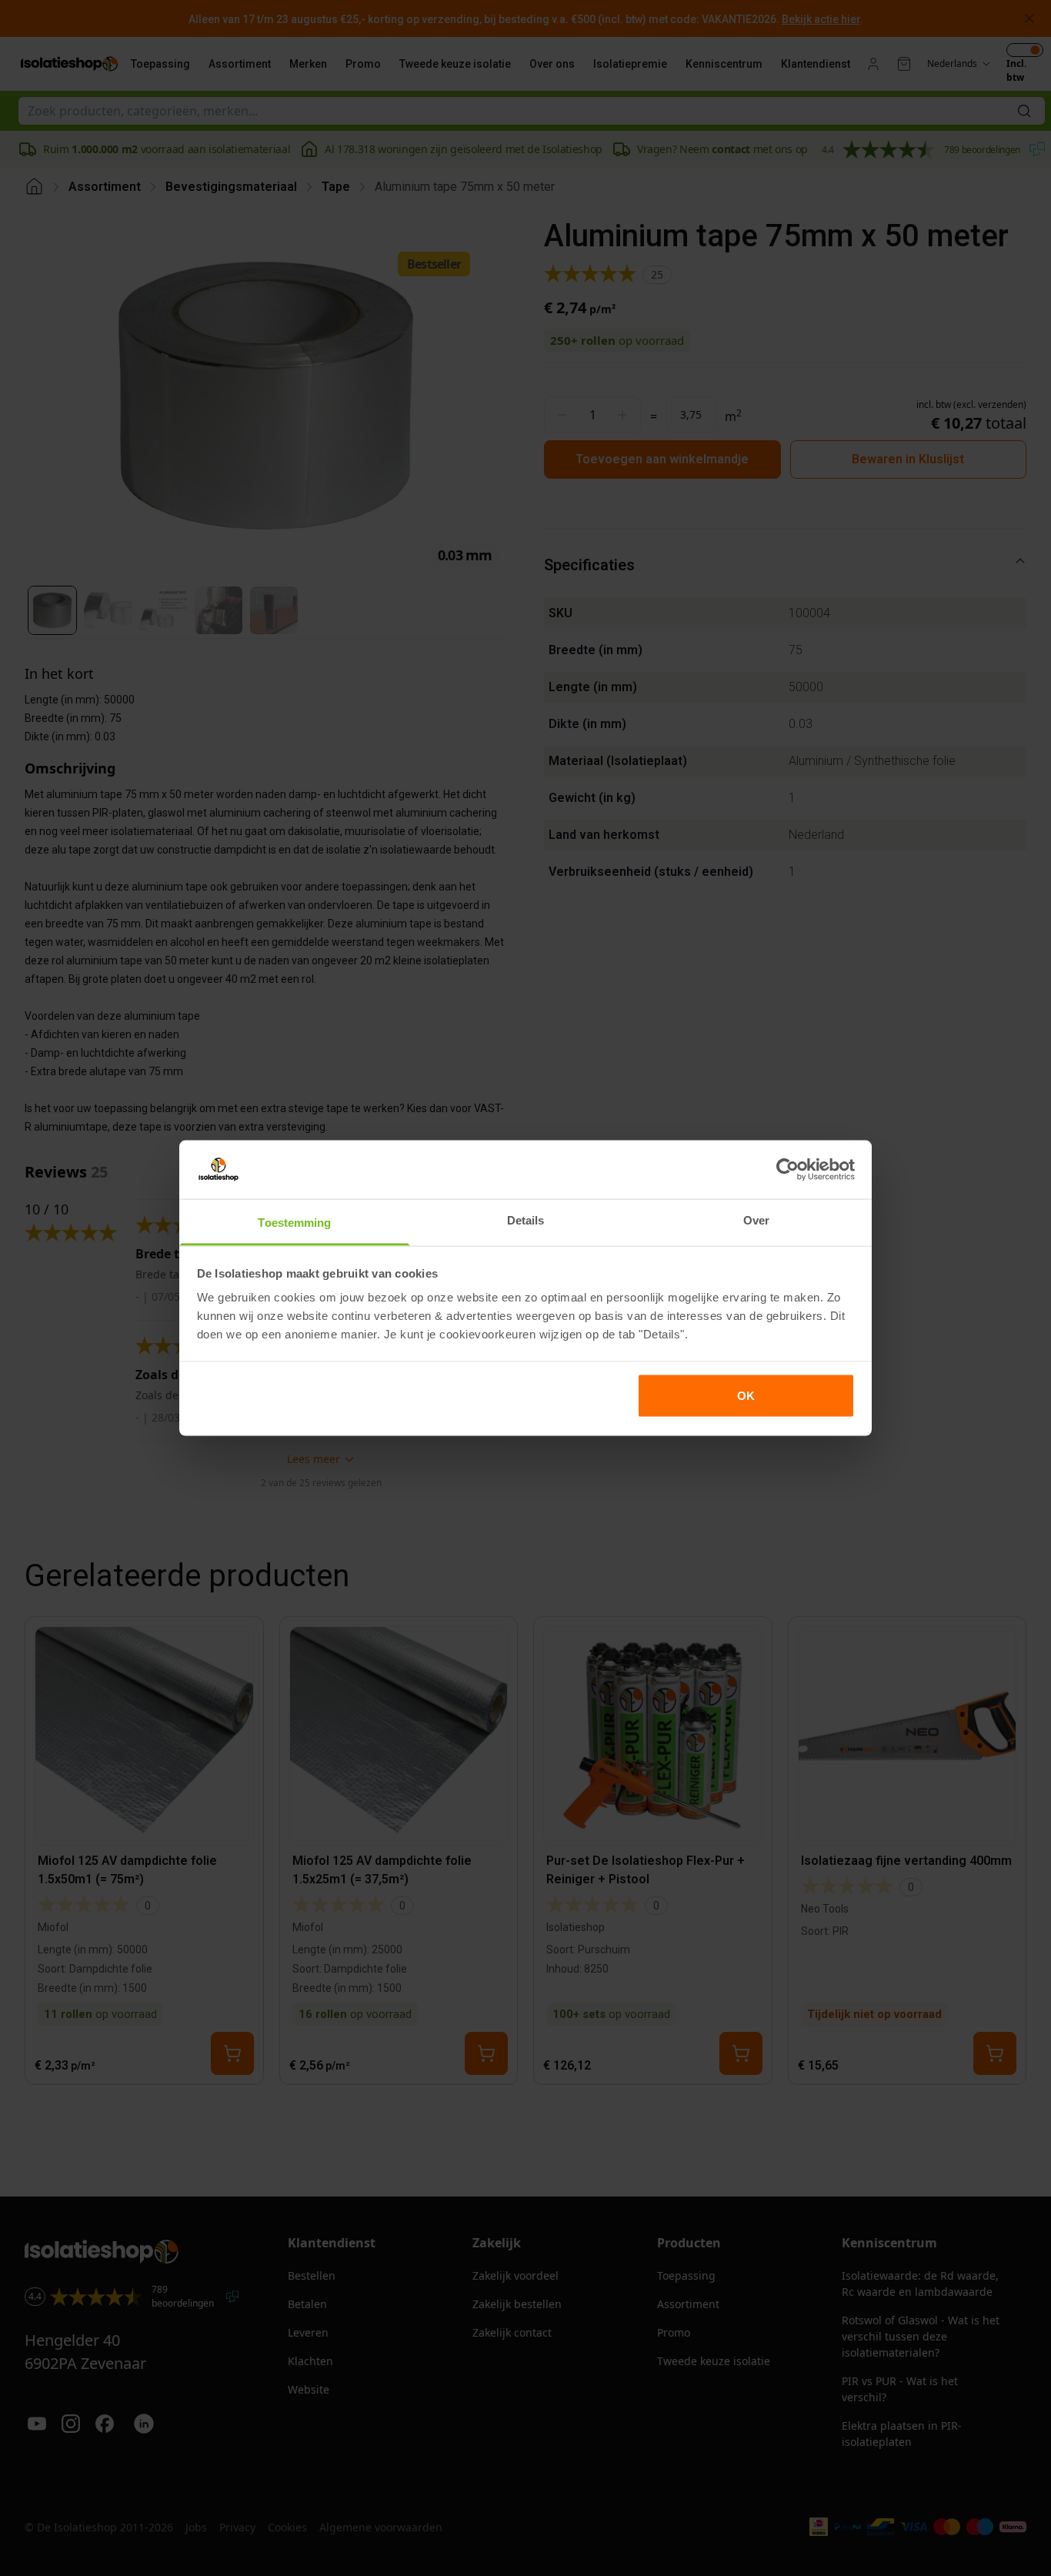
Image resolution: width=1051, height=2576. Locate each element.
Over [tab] (756, 1220)
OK (746, 1395)
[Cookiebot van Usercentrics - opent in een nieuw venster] (787, 1169)
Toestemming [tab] (294, 1223)
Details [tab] (526, 1220)
